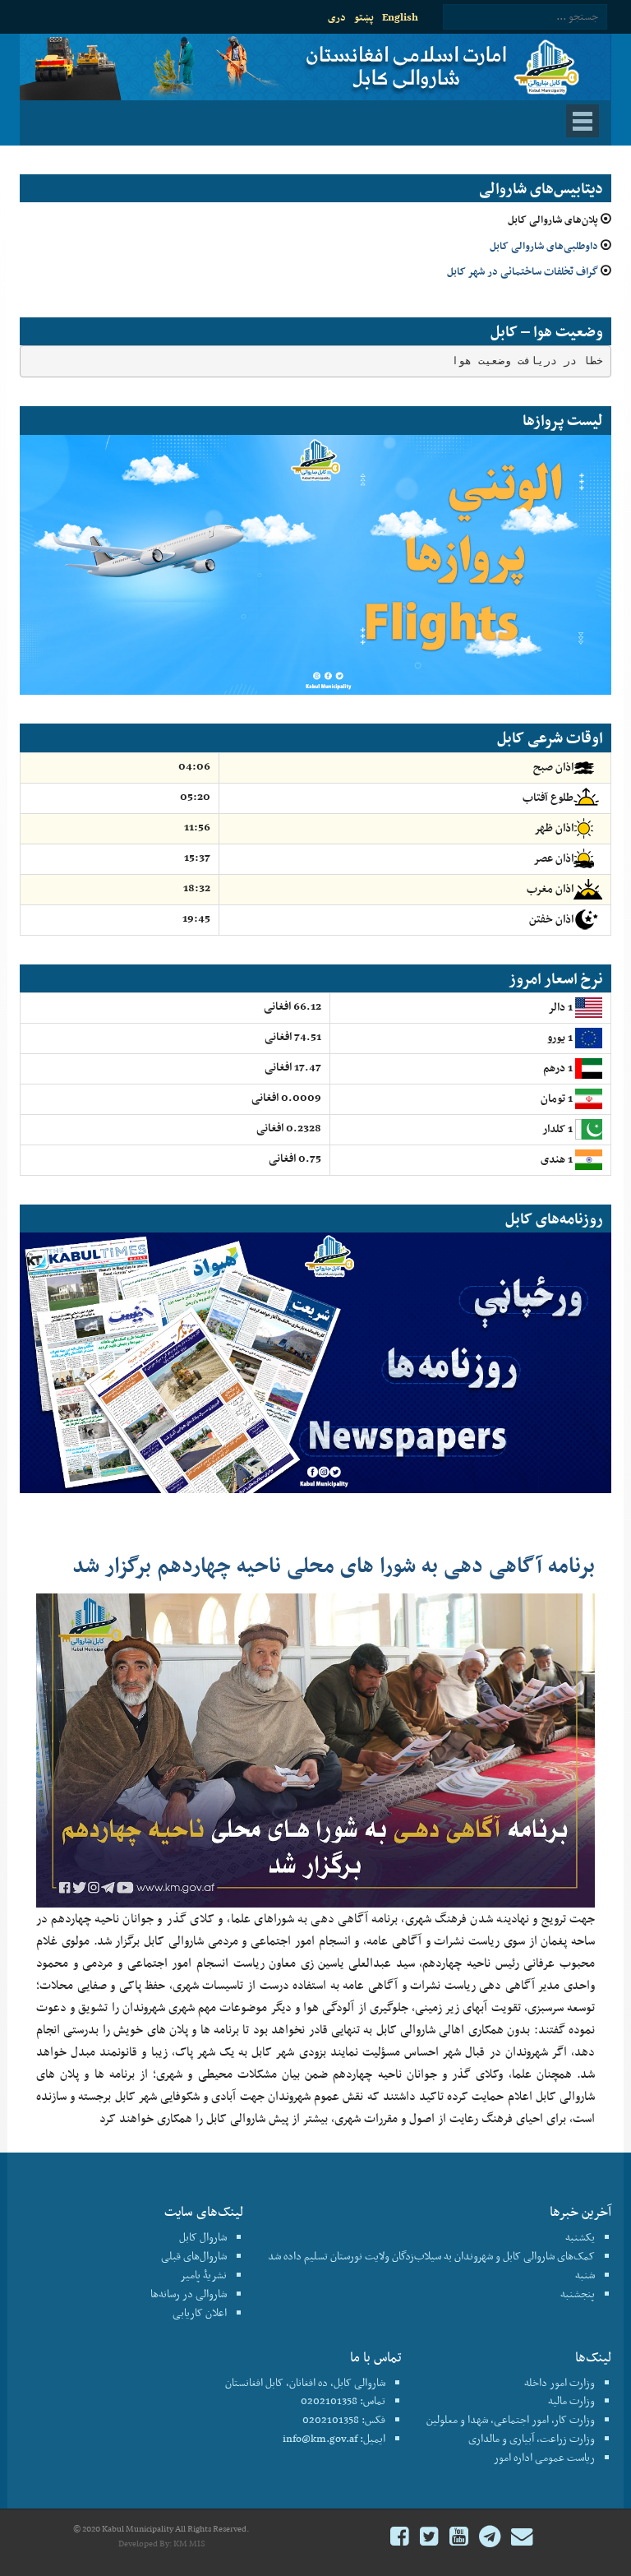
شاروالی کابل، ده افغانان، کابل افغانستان (305, 2382)
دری (337, 17)
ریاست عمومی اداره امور (544, 2457)
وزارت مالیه (571, 2400)
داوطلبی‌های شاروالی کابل (544, 245)
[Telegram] (490, 2539)
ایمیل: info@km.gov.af (334, 2438)
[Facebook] (400, 2539)
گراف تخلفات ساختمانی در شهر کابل (523, 271)
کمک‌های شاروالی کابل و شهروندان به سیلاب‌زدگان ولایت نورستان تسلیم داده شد (431, 2256)
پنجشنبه (578, 2294)
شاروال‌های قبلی (194, 2256)
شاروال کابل (203, 2237)
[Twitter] (429, 2539)
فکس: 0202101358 (344, 2419)
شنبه (585, 2275)
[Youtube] (459, 2539)
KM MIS (189, 2544)
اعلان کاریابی (200, 2312)
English (400, 17)
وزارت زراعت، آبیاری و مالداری (532, 2438)
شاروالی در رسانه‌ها (189, 2294)
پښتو (364, 17)
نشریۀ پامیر (203, 2275)
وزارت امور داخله (560, 2382)
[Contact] (522, 2539)
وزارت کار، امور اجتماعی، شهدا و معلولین (511, 2419)
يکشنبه (580, 2237)
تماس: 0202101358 (343, 2400)
